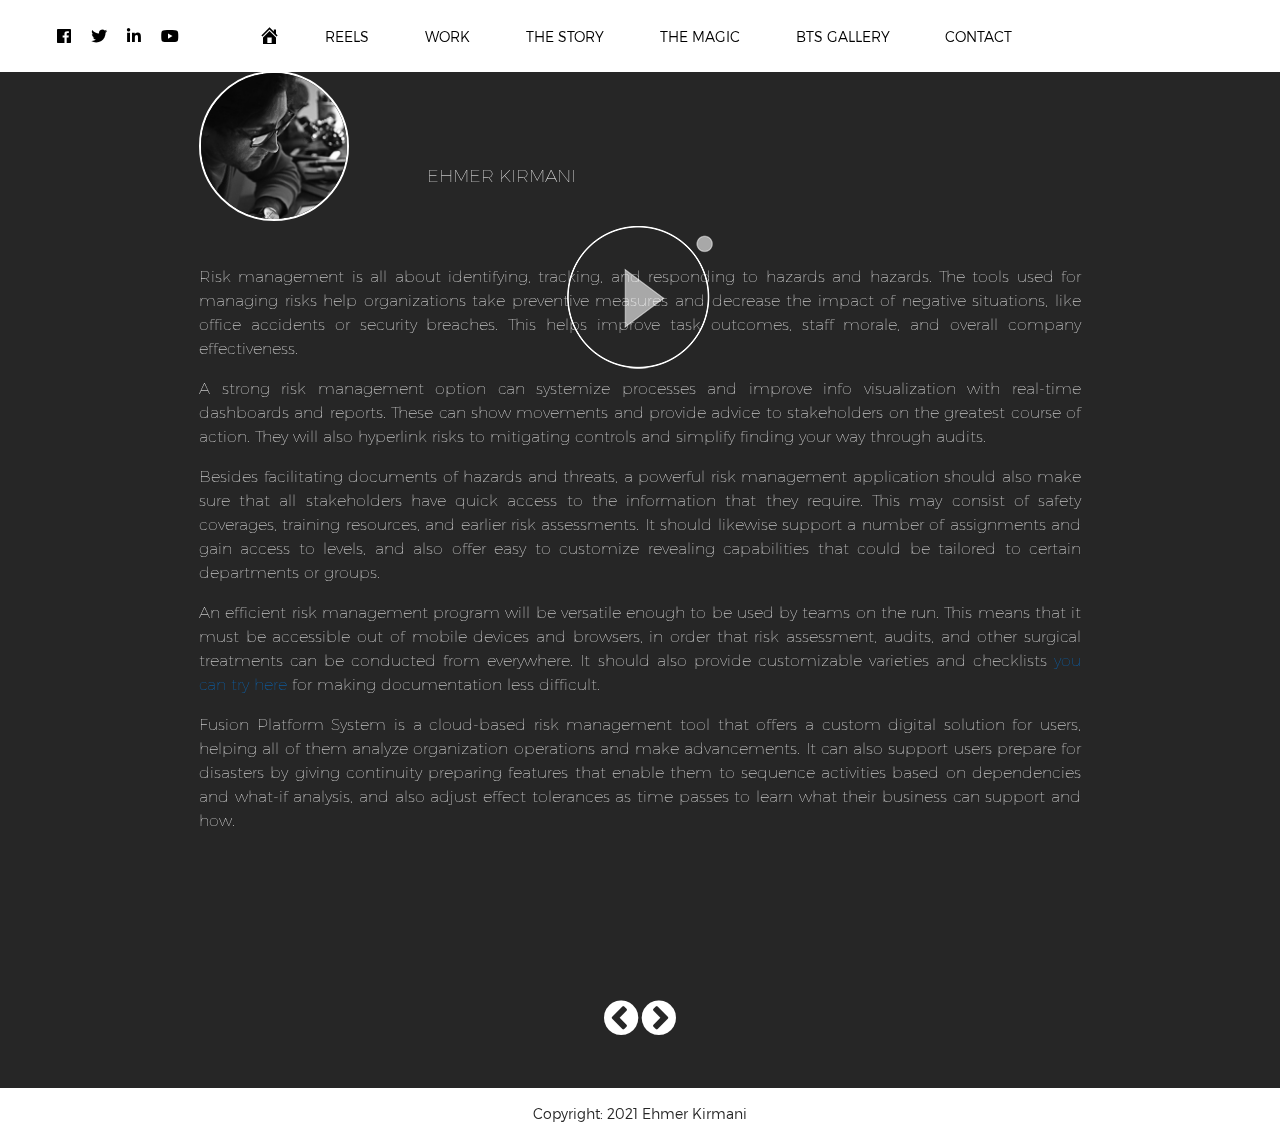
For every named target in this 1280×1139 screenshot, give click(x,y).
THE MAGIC (700, 36)
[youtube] (170, 35)
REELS (347, 36)
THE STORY (565, 36)
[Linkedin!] (134, 35)
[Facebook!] (64, 35)
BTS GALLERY (843, 36)
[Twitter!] (99, 35)
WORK (447, 36)
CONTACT (978, 36)
